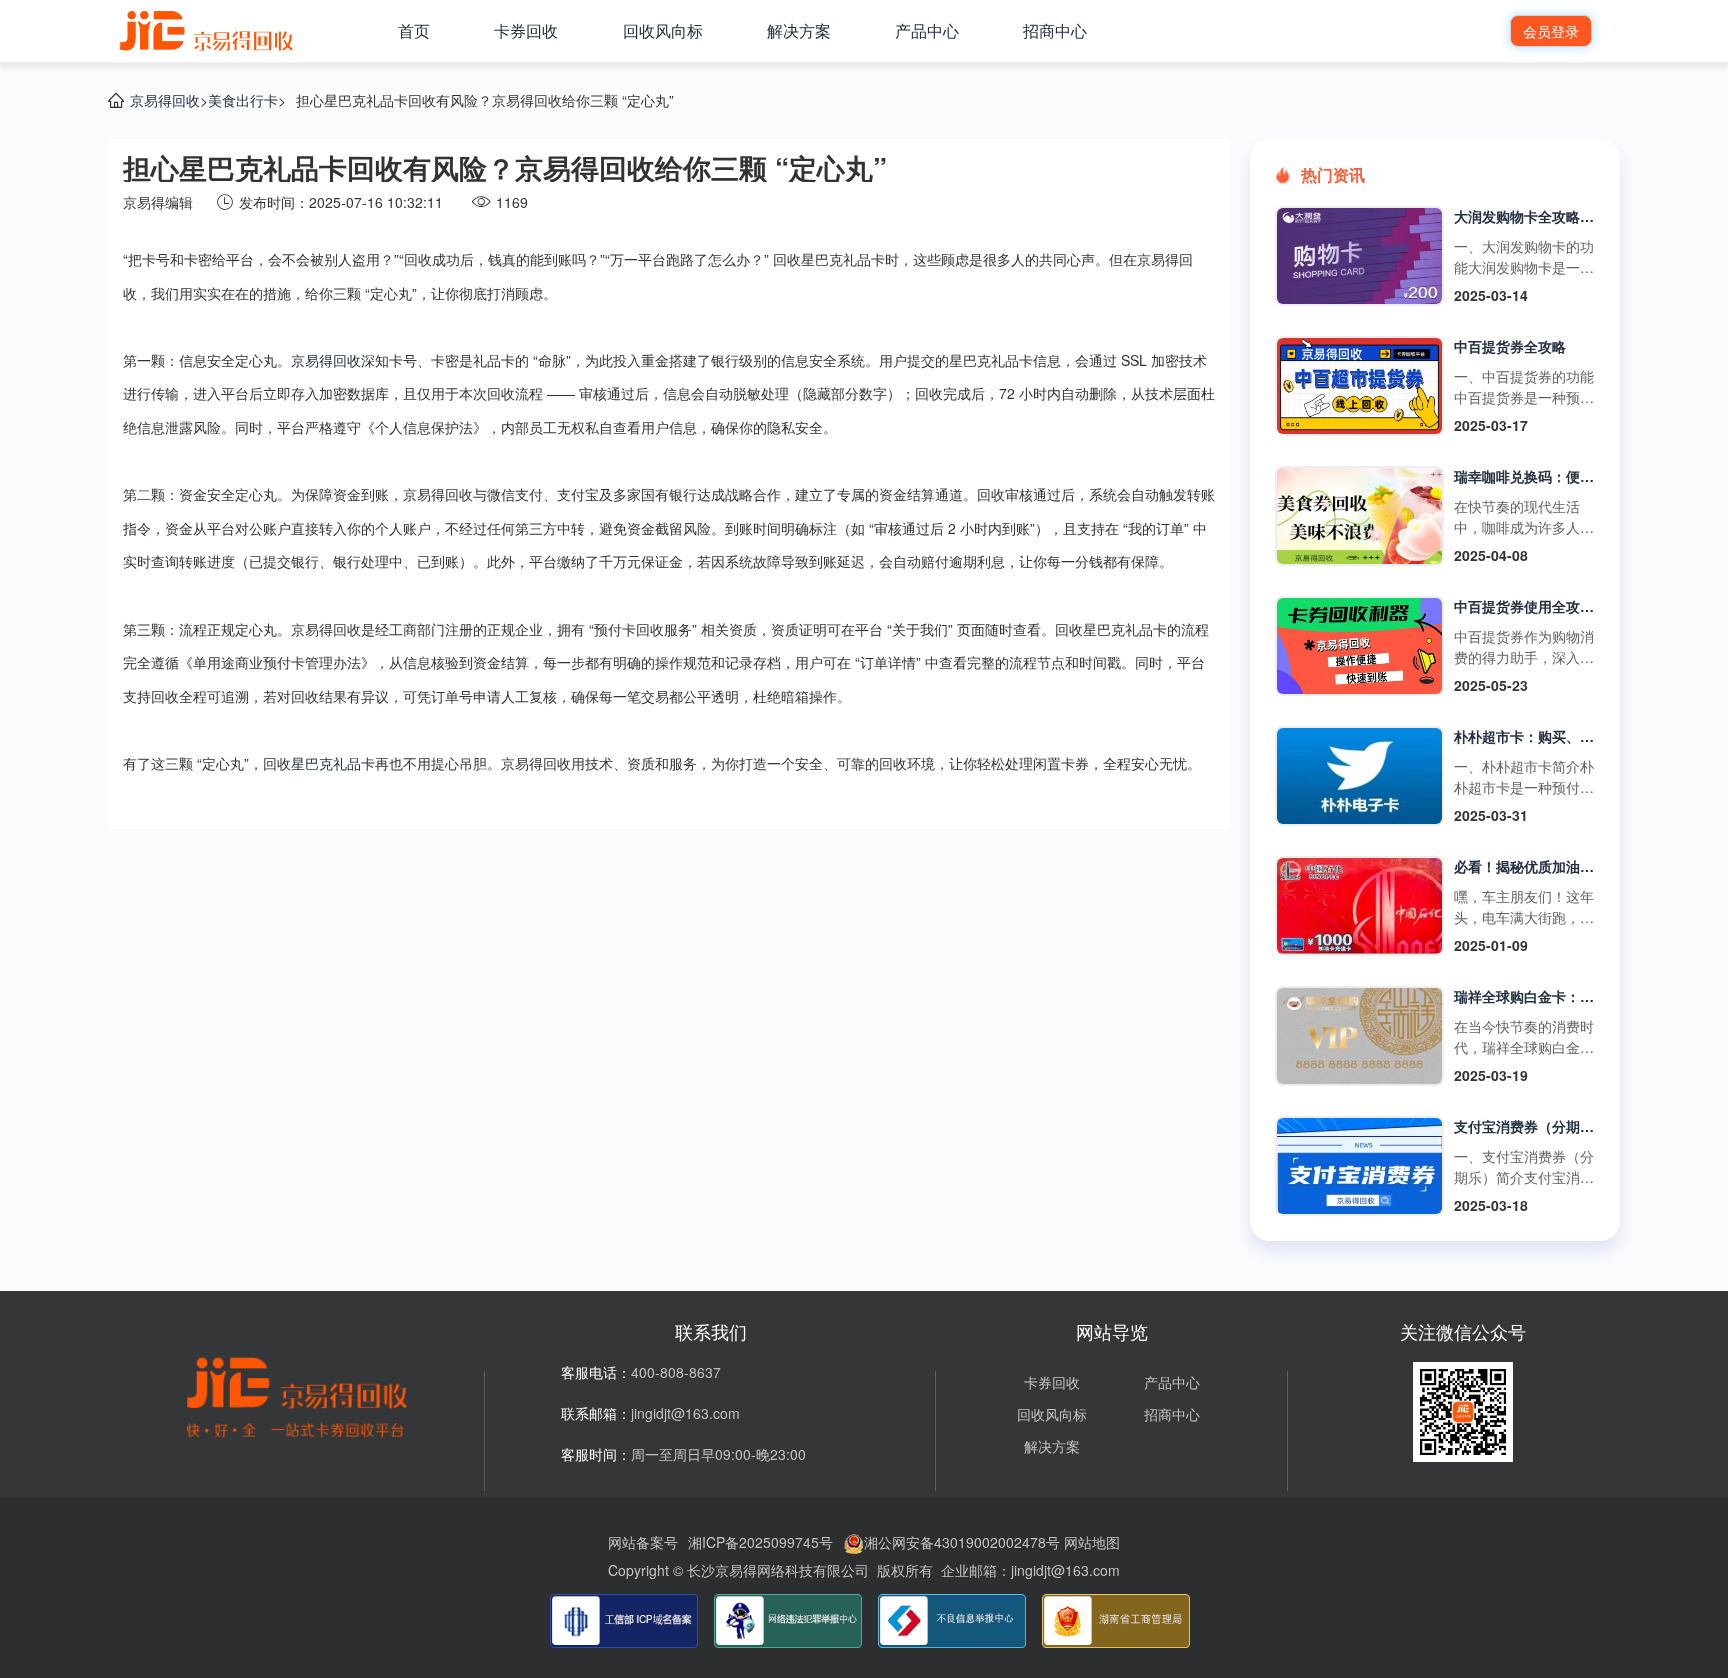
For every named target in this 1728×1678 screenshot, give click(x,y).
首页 (414, 30)
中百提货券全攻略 (1510, 346)
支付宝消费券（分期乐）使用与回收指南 (1580, 1126)
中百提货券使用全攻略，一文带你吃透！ (1580, 606)
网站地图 (1092, 1542)
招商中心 (1055, 30)
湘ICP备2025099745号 (760, 1542)
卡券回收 (526, 30)
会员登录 (1551, 31)
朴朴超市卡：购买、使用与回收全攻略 (1573, 736)
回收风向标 (663, 30)
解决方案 (799, 30)
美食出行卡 (243, 100)
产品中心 (927, 30)
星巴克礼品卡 (333, 763)
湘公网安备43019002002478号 (962, 1542)
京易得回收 (165, 100)
